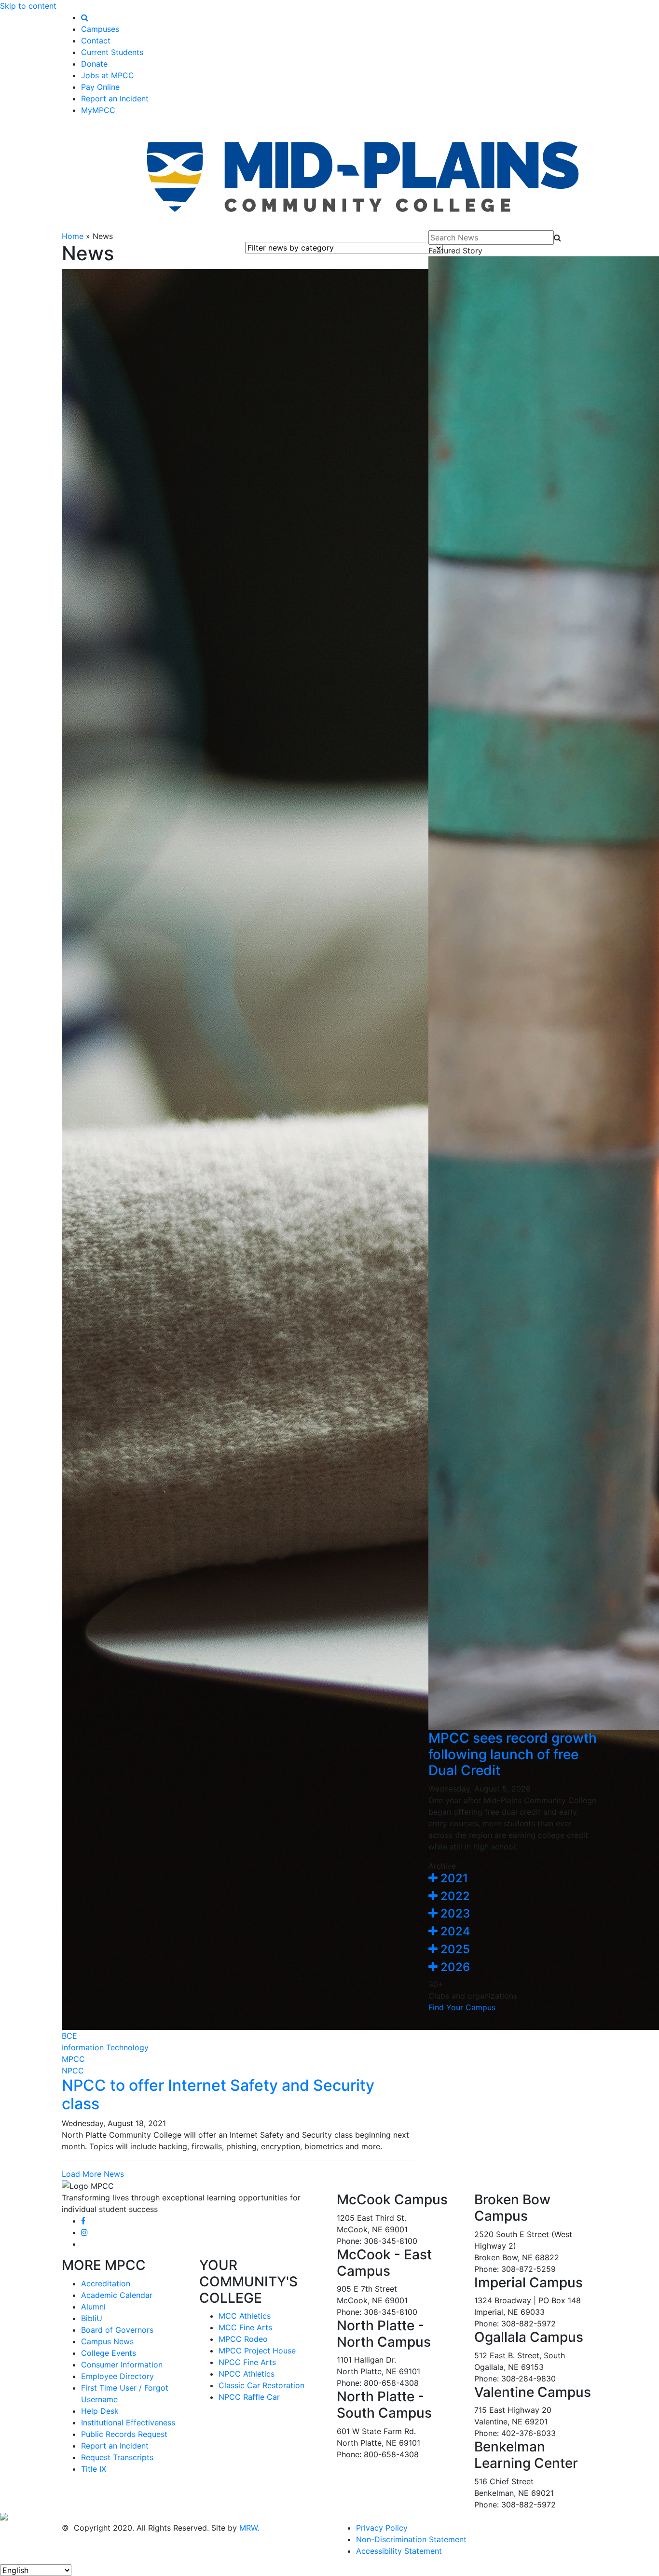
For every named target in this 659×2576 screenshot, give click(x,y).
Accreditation (106, 2283)
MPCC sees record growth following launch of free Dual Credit (513, 1754)
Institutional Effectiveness (128, 2422)
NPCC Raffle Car (249, 2397)
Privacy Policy (382, 2528)
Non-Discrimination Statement (411, 2539)
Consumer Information (122, 2365)
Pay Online (100, 87)
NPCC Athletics (247, 2374)
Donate (94, 64)
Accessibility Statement (399, 2551)
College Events (109, 2353)
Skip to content (28, 6)
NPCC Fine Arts (247, 2362)
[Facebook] (83, 2221)
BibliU (92, 2318)
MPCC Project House (257, 2351)
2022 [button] (454, 1896)
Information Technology (105, 2047)
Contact (96, 41)
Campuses (100, 29)
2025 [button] (454, 1949)
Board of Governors (117, 2330)
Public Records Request (124, 2434)
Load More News (93, 2174)
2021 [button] (453, 1878)
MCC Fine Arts (245, 2327)
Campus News (107, 2341)
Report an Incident (115, 98)
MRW (248, 2528)
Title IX (94, 2469)
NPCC (73, 2071)
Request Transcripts (117, 2457)
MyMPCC (98, 110)
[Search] (85, 17)
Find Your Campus (462, 2007)
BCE (69, 2036)
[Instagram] (84, 2232)
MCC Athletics (245, 2316)
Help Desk (100, 2411)
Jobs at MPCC (108, 75)
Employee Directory (117, 2376)
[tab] (513, 1879)
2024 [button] (454, 1931)
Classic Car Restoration (261, 2385)
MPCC (73, 2059)
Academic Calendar (117, 2295)
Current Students (112, 52)
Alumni (93, 2307)
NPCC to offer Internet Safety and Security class (218, 2094)
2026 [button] (454, 1967)
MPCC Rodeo (243, 2339)
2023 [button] (454, 1913)
